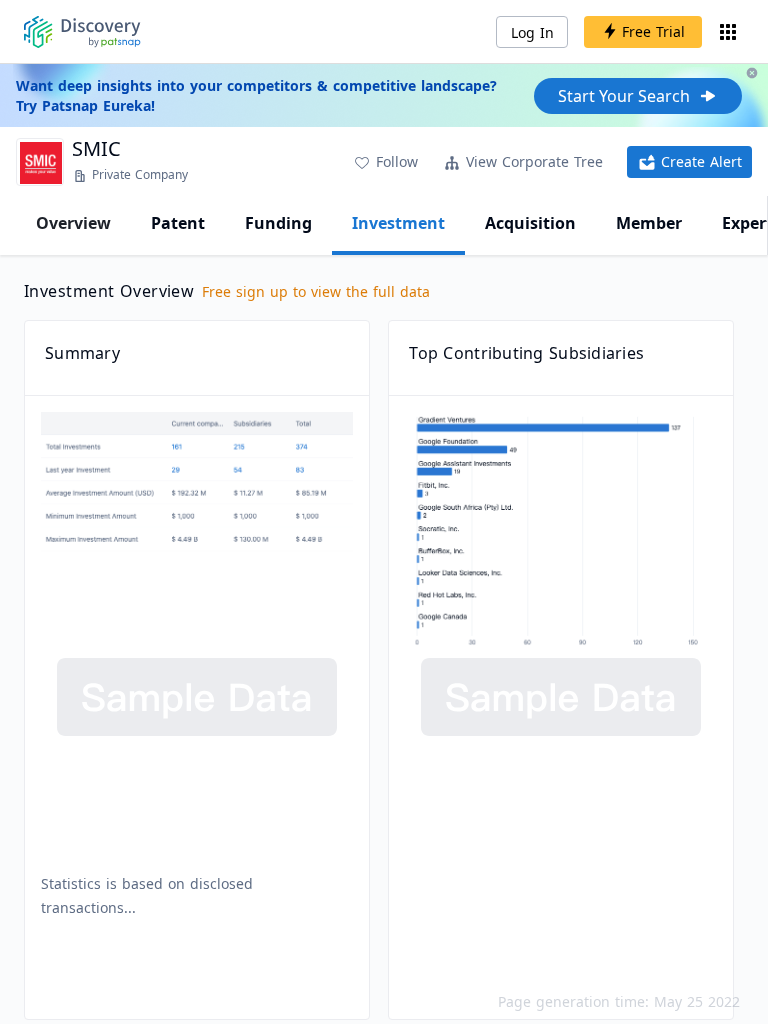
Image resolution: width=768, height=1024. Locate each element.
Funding (278, 223)
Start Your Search (624, 96)
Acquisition (530, 223)
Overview (73, 223)
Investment (398, 223)
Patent (178, 223)
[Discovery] (82, 32)
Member (649, 223)
